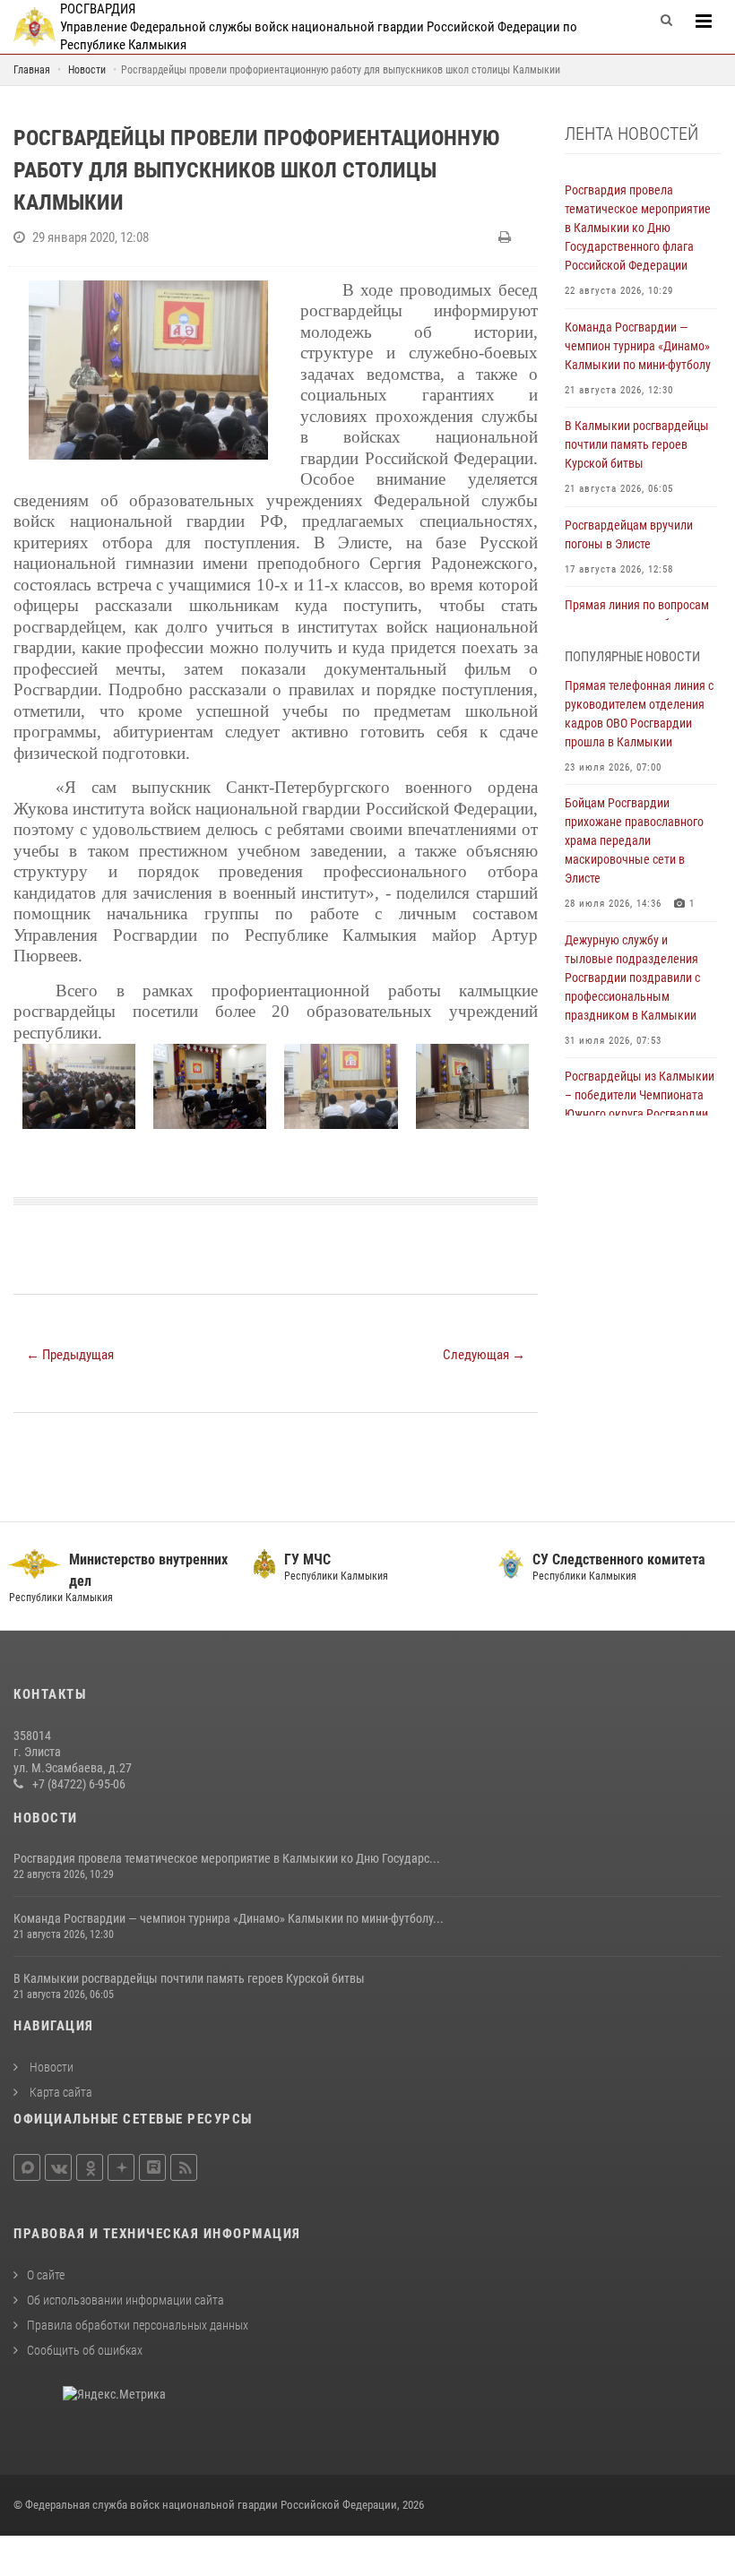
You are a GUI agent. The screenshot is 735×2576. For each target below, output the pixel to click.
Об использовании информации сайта (125, 2300)
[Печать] (507, 237)
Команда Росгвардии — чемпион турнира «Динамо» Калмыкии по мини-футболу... (229, 1918)
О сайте (46, 2275)
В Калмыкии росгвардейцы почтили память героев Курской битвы (189, 1978)
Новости (50, 2067)
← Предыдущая (70, 1355)
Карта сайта (60, 2092)
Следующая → (484, 1355)
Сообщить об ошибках (85, 2350)
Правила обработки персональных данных (138, 2325)
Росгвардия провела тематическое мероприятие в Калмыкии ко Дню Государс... (227, 1858)
